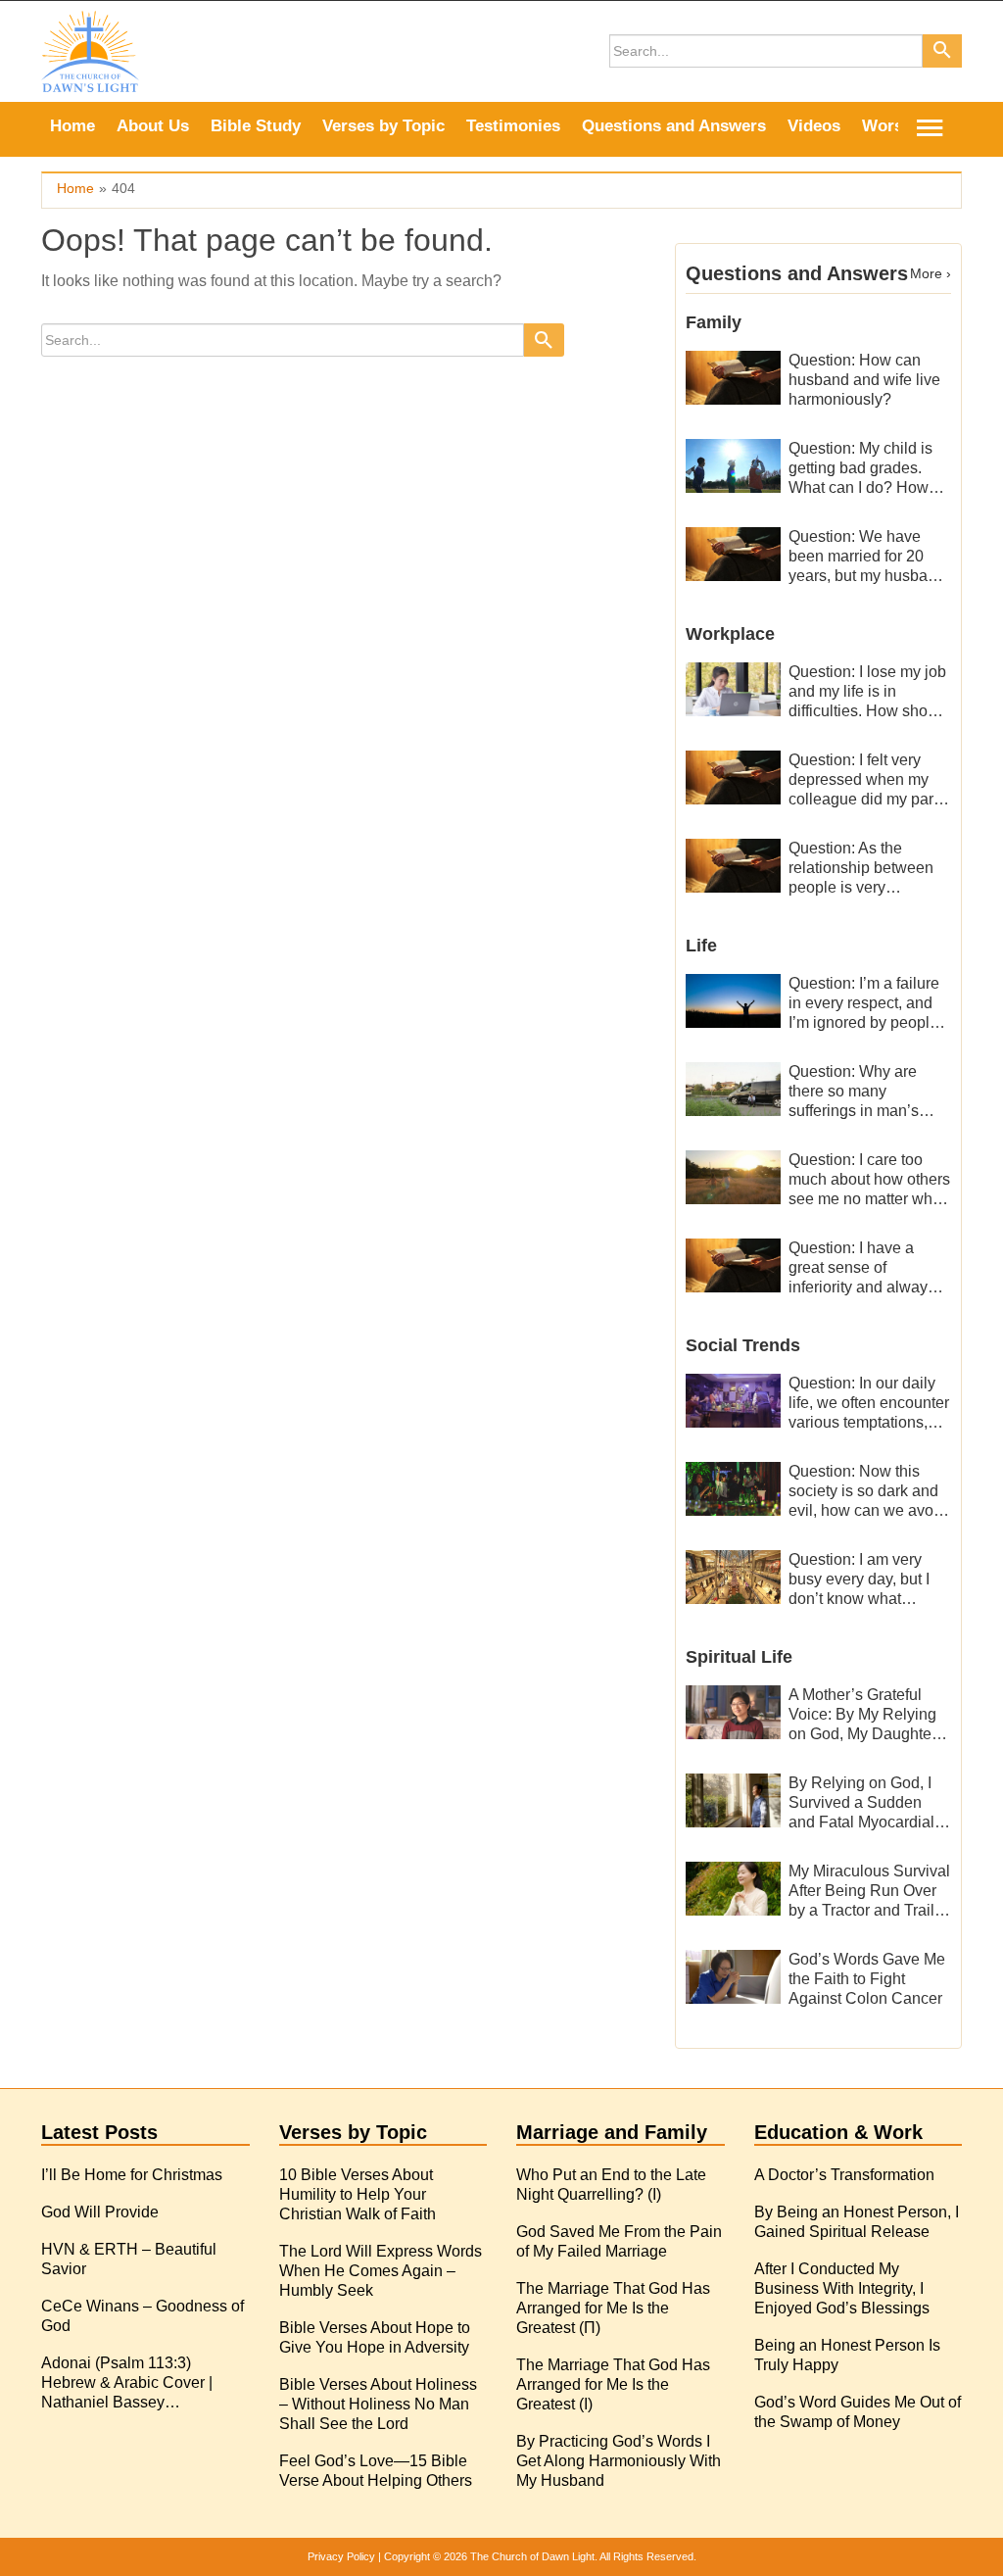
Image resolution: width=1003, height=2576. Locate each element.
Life (701, 946)
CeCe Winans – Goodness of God (143, 2316)
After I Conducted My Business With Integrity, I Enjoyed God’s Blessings (842, 2288)
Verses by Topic (383, 126)
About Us (153, 126)
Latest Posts (99, 2132)
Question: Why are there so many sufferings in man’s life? (854, 1092)
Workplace (730, 634)
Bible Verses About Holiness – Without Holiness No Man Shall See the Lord (378, 2404)
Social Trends (743, 1345)
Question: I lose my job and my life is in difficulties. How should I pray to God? (869, 692)
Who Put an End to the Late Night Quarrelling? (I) (611, 2185)
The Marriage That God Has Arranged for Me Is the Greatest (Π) (613, 2308)
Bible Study (256, 126)
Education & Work (838, 2132)
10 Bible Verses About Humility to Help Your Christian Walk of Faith (358, 2194)
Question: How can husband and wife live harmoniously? (864, 380)
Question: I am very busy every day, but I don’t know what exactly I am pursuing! (864, 1580)
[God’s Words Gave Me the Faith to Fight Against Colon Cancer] (734, 1976)
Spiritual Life (739, 1657)
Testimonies (513, 126)
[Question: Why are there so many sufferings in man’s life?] (734, 1088)
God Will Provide (100, 2212)
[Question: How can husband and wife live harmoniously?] (734, 377)
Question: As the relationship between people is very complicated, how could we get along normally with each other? (861, 869)
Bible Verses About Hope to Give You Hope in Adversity (375, 2337)
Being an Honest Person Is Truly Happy (847, 2355)
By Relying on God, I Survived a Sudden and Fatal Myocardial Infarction (861, 1803)
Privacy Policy (341, 2556)
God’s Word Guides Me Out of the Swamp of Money (858, 2412)
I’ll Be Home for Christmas (132, 2175)
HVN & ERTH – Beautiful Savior (129, 2259)
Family (714, 322)
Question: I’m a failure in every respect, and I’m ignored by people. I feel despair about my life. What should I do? (869, 1004)
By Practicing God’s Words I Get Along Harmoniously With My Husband (619, 2461)
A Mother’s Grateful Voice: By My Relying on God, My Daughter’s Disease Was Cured (869, 1715)
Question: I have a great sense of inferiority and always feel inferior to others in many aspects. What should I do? (867, 1268)
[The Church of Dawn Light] (90, 50)
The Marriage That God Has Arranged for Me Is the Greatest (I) (613, 2384)
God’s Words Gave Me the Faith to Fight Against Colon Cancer (867, 1979)
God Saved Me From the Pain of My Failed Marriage (619, 2241)
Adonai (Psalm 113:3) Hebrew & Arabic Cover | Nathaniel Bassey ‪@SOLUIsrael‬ (127, 2383)
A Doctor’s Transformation (844, 2175)
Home (72, 126)
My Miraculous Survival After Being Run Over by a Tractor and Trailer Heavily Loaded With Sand (869, 1892)
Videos (814, 126)
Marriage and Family (612, 2132)
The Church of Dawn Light (532, 2556)
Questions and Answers (674, 126)
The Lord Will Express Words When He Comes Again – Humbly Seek (381, 2271)
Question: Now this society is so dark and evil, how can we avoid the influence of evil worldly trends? (867, 1492)
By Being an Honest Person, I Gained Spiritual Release (857, 2222)
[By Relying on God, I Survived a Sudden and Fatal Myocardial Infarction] (734, 1799)
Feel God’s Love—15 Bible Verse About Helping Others (376, 2471)
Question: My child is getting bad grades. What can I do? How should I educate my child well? (860, 469)
